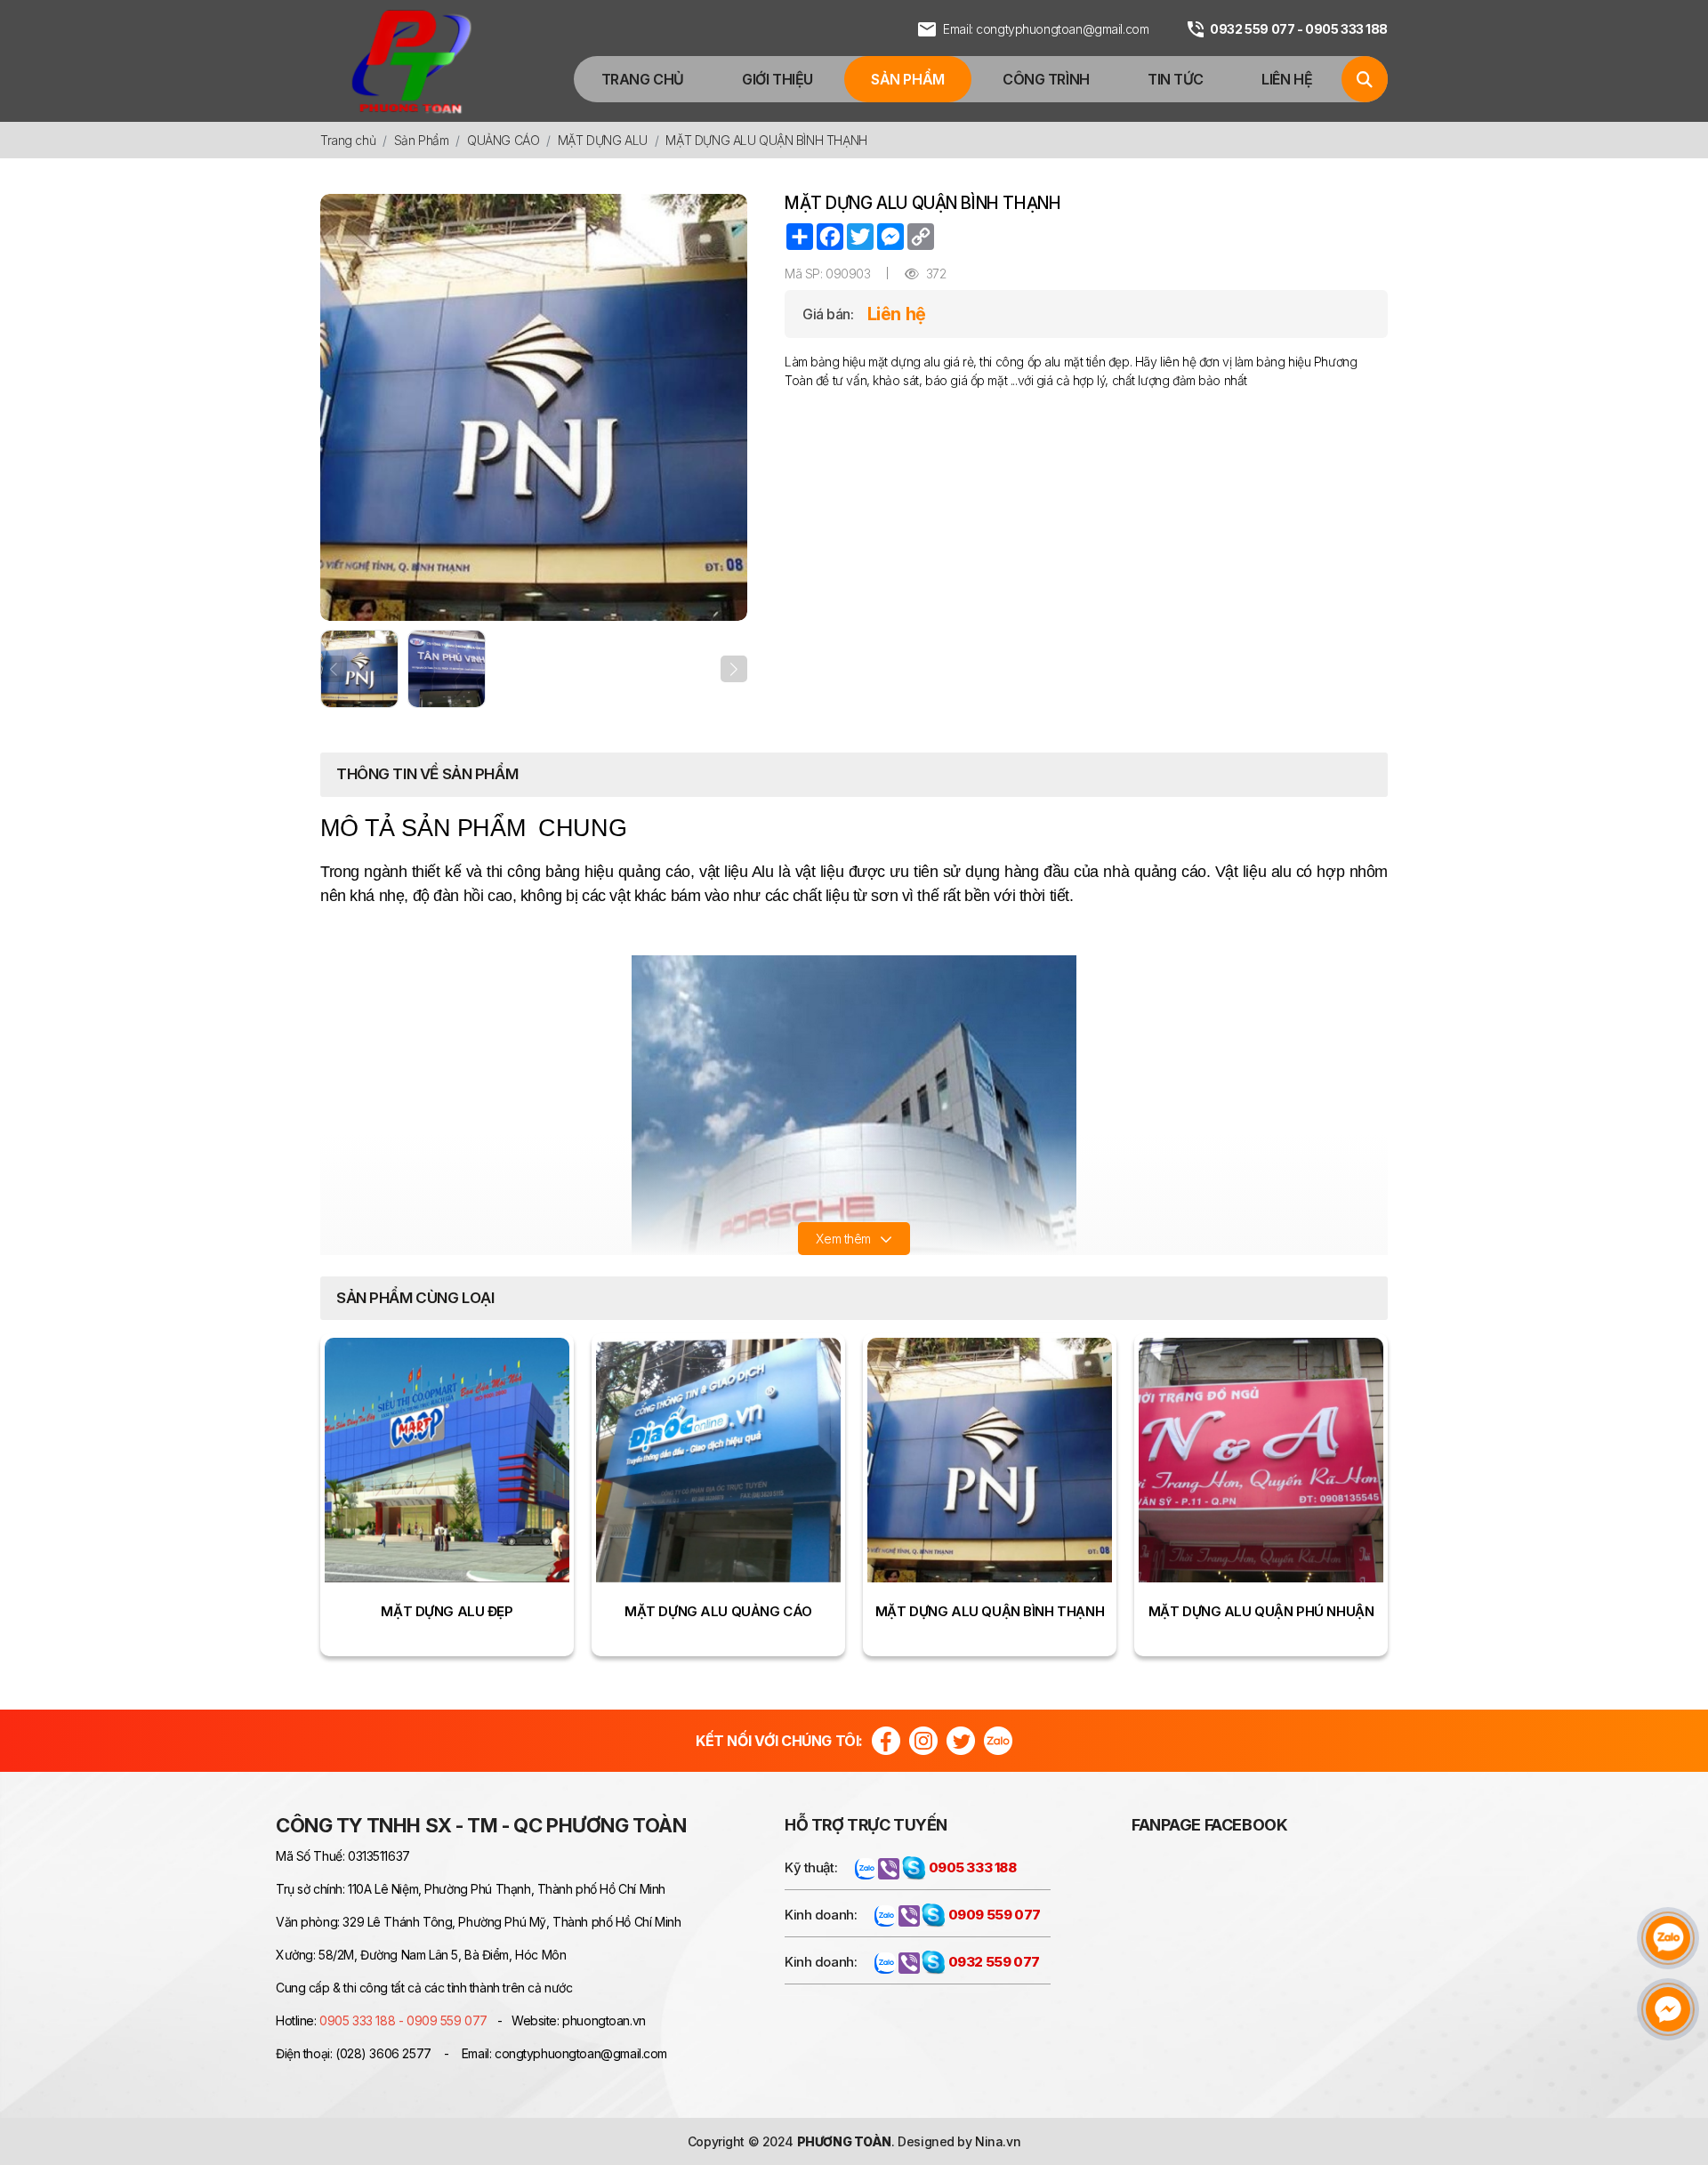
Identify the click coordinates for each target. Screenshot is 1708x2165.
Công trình (1046, 79)
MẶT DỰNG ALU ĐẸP (447, 1611)
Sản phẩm (908, 79)
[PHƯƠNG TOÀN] (411, 61)
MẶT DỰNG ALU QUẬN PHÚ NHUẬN (1261, 1611)
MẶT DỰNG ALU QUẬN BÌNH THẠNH (990, 1611)
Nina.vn (998, 2141)
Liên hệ (1287, 79)
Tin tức (1176, 79)
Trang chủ (643, 79)
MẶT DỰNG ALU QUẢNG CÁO (718, 1611)
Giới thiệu (777, 79)
